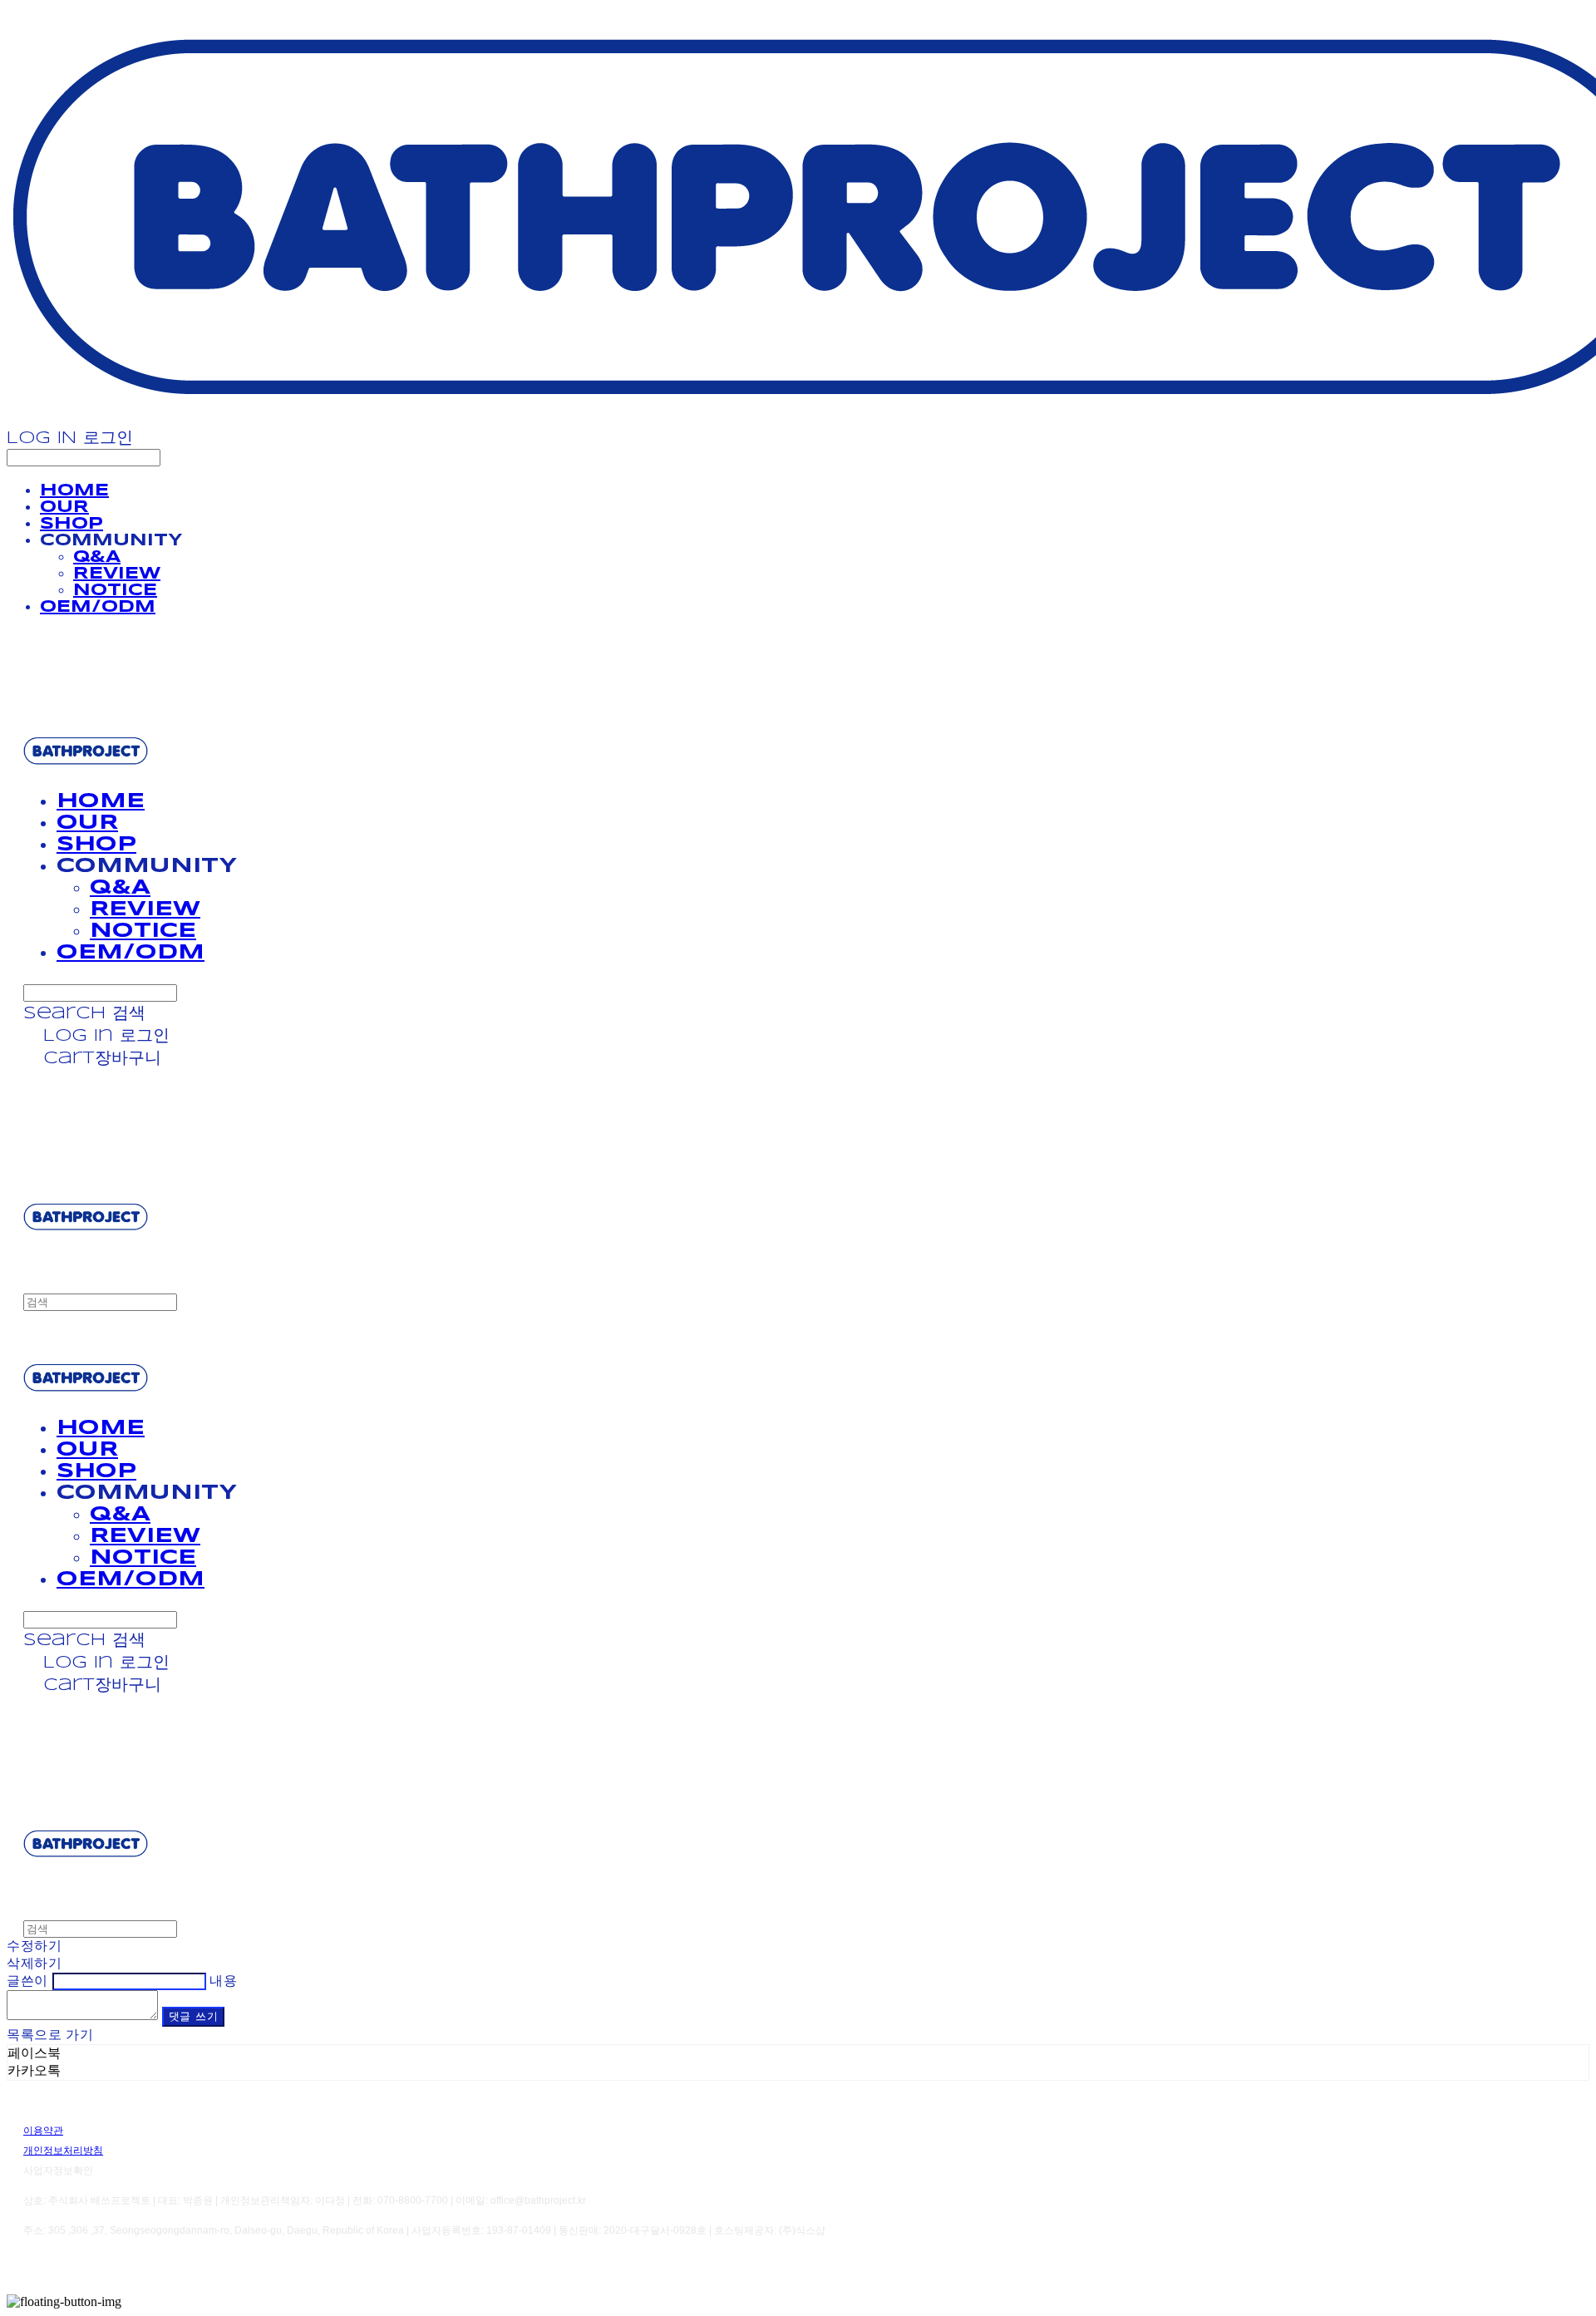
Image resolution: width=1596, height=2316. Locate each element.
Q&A (97, 557)
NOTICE (115, 591)
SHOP (71, 524)
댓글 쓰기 (194, 2017)
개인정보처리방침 (63, 2151)
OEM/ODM (98, 607)
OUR (64, 508)
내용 (223, 1981)
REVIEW (117, 574)
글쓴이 (27, 1981)
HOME (74, 491)
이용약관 (43, 2131)
